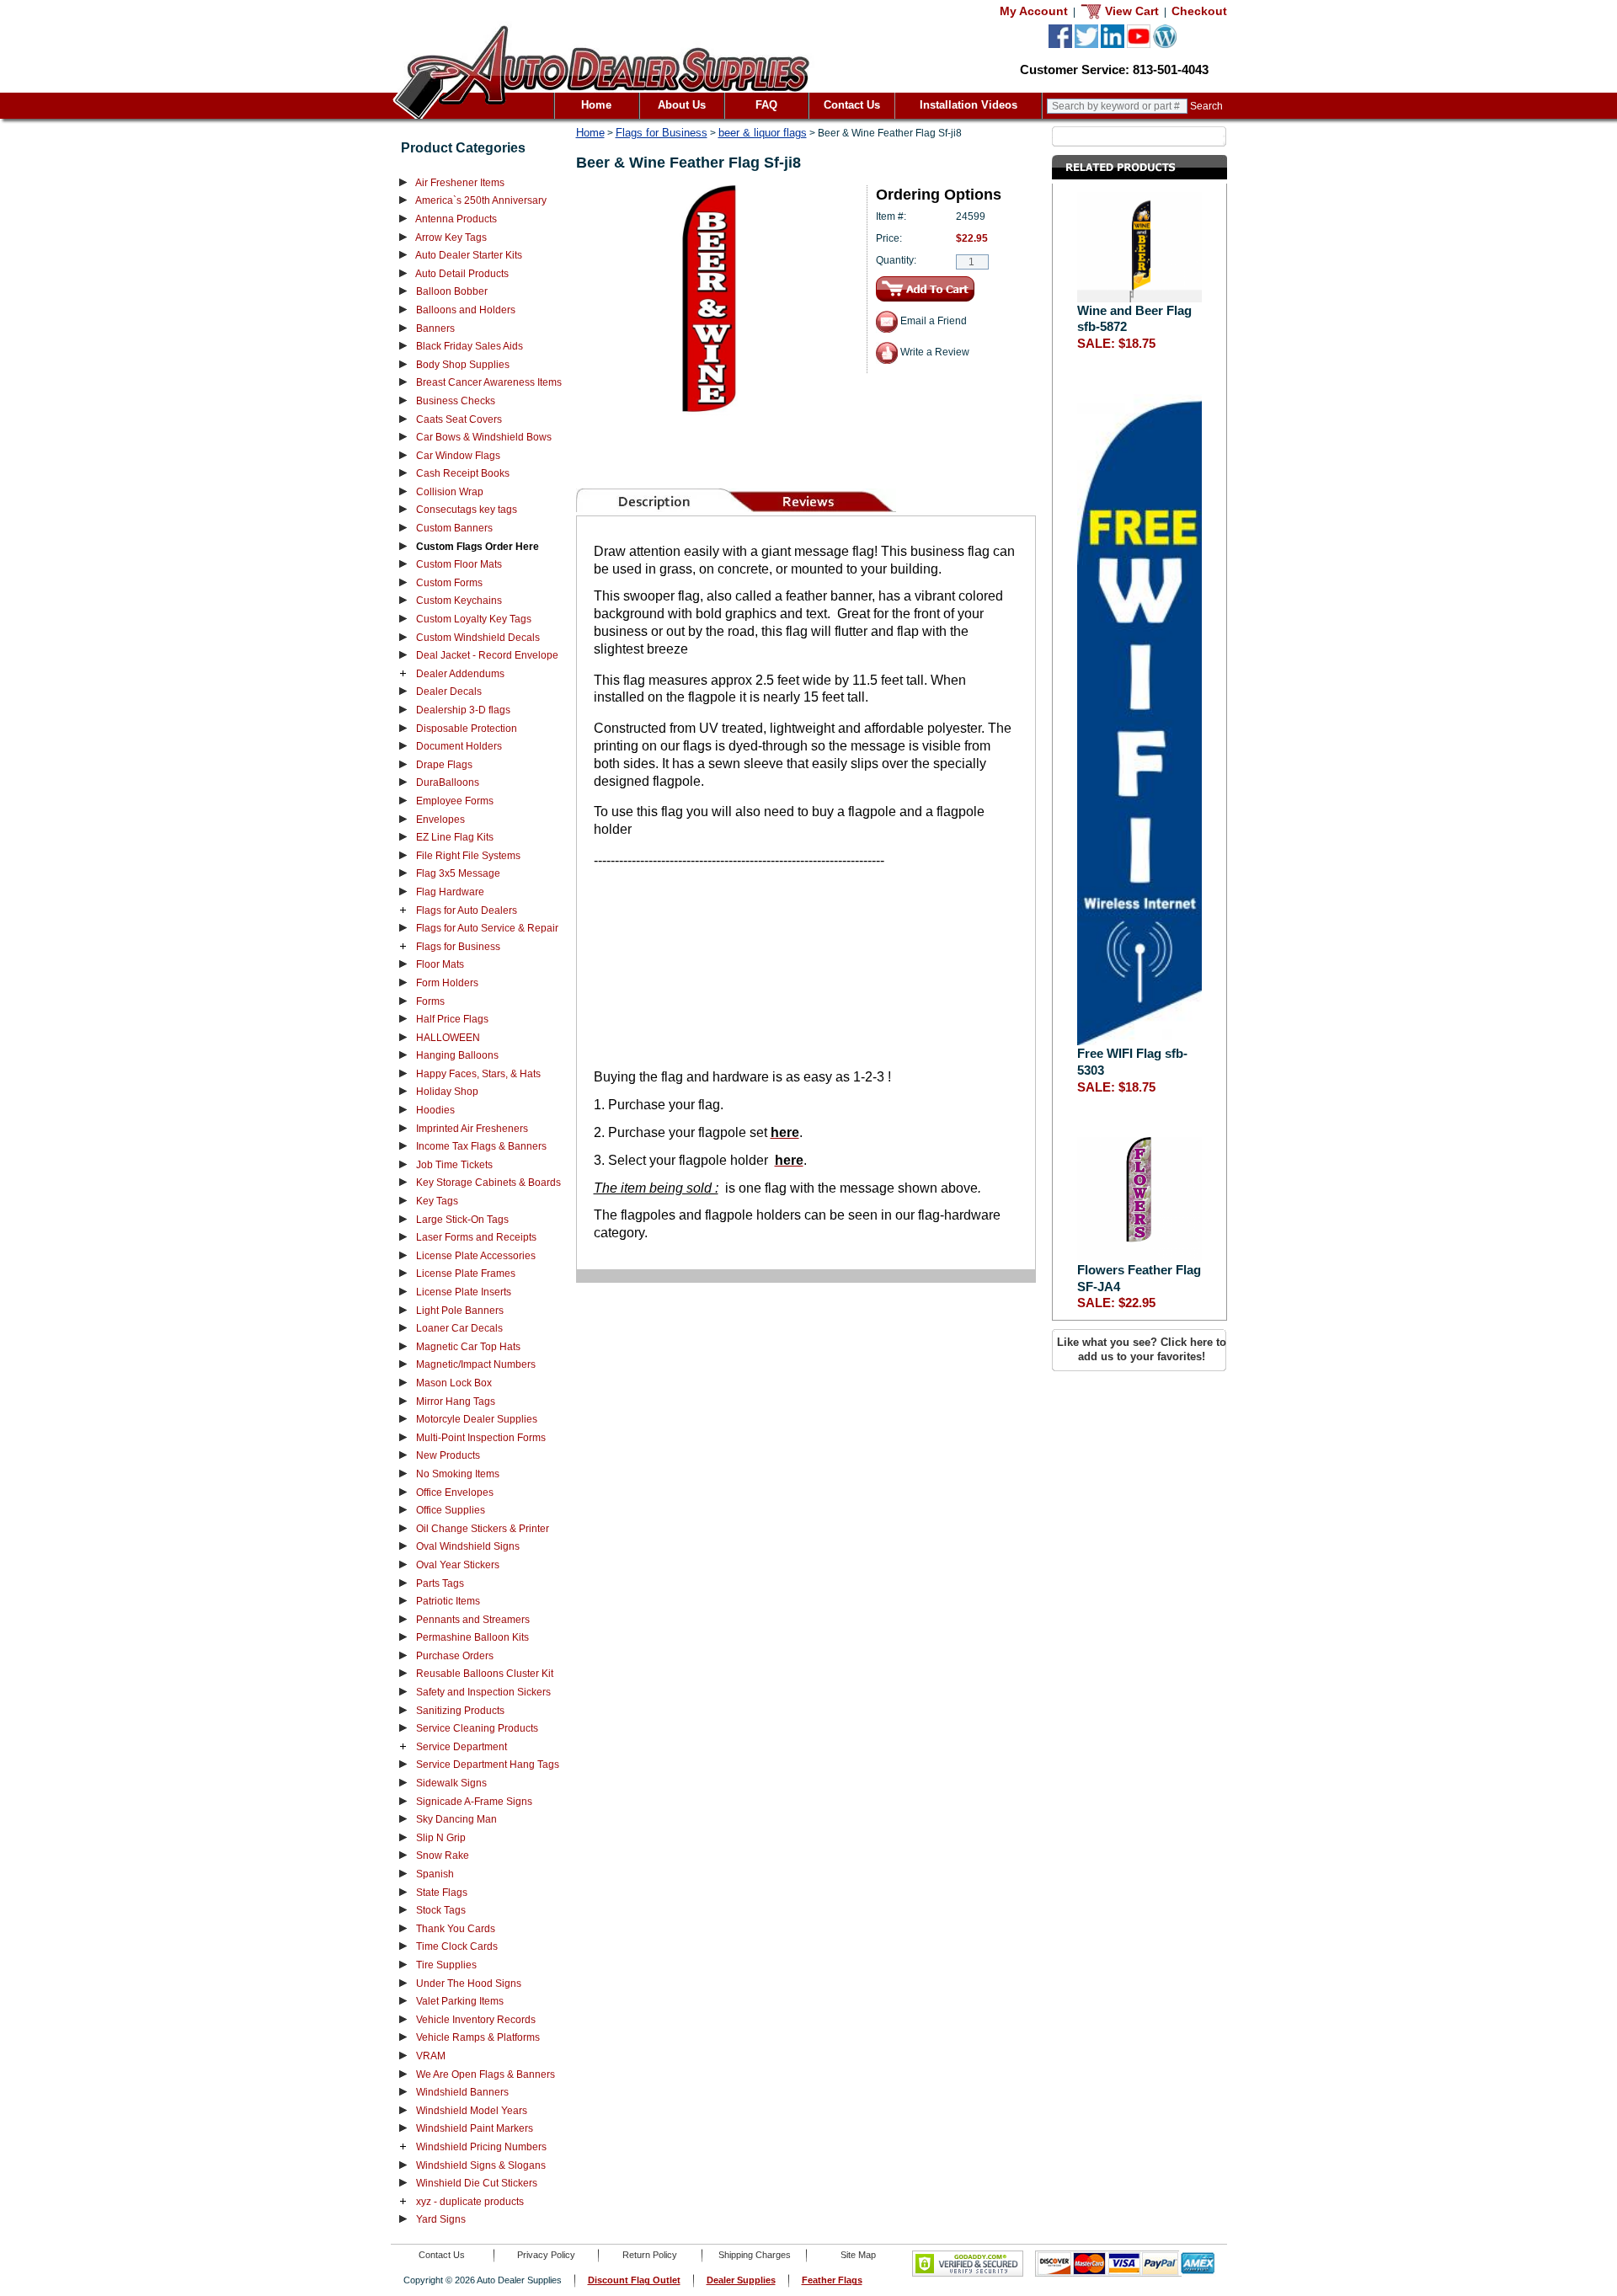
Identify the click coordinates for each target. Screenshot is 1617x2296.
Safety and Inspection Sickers (483, 1692)
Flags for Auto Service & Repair (487, 928)
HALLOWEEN (448, 1038)
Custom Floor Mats (459, 564)
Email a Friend (932, 321)
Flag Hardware (450, 892)
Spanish (435, 1874)
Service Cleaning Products (477, 1728)
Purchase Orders (455, 1656)
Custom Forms (449, 583)
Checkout (1199, 11)
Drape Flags (444, 765)
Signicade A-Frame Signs (474, 1802)
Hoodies (435, 1110)
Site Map (858, 2255)
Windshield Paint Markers (475, 2128)
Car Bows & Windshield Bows (484, 437)
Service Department (462, 1747)
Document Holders (459, 746)
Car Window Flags (458, 456)
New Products (448, 1455)
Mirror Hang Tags (456, 1402)
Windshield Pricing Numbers (481, 2147)
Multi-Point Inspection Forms (481, 1438)
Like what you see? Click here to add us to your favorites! (1142, 1349)
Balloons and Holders (466, 310)
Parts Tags (440, 1583)
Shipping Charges (755, 2255)
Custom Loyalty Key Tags (474, 619)
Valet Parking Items (460, 2001)
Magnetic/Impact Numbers (476, 1364)
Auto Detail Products (462, 274)
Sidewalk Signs (451, 1783)
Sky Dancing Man (456, 1819)
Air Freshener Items (460, 183)
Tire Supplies (446, 1965)
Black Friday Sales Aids (470, 346)
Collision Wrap (450, 492)
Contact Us (852, 105)
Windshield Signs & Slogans (481, 2165)
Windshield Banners (462, 2092)
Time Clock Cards (457, 1946)
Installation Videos (969, 105)
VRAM (431, 2056)
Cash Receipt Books (463, 473)
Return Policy (650, 2255)
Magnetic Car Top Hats (468, 1347)
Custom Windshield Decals (478, 638)
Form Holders (447, 983)
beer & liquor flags (763, 133)
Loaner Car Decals (459, 1328)
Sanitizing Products (460, 1711)
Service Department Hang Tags (488, 1765)
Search (1206, 106)
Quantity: (896, 260)
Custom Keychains (459, 601)
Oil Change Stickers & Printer (483, 1529)
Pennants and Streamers (473, 1620)
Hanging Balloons (457, 1055)
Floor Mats (440, 964)
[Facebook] (1060, 45)
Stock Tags (441, 1910)
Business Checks (456, 401)
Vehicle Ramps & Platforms (478, 2037)
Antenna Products (456, 219)
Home (596, 105)
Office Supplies (451, 1510)
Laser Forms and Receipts (476, 1237)
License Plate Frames (466, 1273)
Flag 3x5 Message (458, 873)
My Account (1034, 11)
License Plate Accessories (476, 1256)
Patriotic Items (448, 1601)
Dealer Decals (449, 691)
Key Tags (437, 1201)
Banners (435, 328)
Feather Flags (832, 2280)
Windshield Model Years (472, 2111)
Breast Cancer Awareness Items (489, 382)
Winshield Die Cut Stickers (477, 2183)
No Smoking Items (458, 1474)
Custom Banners (454, 528)
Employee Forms (455, 801)
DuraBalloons (448, 782)
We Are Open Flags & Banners (486, 2074)
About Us (682, 105)
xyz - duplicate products (470, 2202)
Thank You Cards (456, 1929)
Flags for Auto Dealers (467, 910)
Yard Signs (441, 2219)
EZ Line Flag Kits (455, 837)
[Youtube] (1139, 45)
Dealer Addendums (460, 674)
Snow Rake (443, 1855)
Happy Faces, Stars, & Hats (478, 1074)
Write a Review (934, 352)
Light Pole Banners (460, 1311)
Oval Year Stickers (458, 1565)
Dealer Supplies (741, 2280)
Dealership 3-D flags (463, 710)
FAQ (766, 105)
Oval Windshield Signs (468, 1546)
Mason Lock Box (454, 1383)
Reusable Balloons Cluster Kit (485, 1674)
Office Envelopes (455, 1492)
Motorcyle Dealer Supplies (477, 1419)
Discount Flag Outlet (634, 2280)
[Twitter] (1086, 45)
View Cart (1130, 11)
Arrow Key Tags (451, 238)
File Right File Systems (468, 856)
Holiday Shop (447, 1092)
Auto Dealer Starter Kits (469, 255)
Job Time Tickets (454, 1165)
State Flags (442, 1893)
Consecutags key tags (467, 510)
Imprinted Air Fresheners (472, 1129)
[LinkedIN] (1113, 45)
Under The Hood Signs (469, 1984)
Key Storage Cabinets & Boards (488, 1183)
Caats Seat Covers (459, 419)
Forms (430, 1001)
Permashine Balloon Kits (472, 1637)
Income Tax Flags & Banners (481, 1146)
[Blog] (1165, 45)
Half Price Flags (452, 1019)
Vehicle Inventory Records (476, 2020)
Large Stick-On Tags (462, 1220)
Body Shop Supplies (463, 365)
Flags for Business (458, 947)
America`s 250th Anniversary (481, 200)
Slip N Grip (441, 1838)
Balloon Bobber (452, 291)
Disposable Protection (467, 729)
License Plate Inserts (464, 1292)
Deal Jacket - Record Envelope (487, 655)
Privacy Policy (546, 2255)
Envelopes (440, 820)
